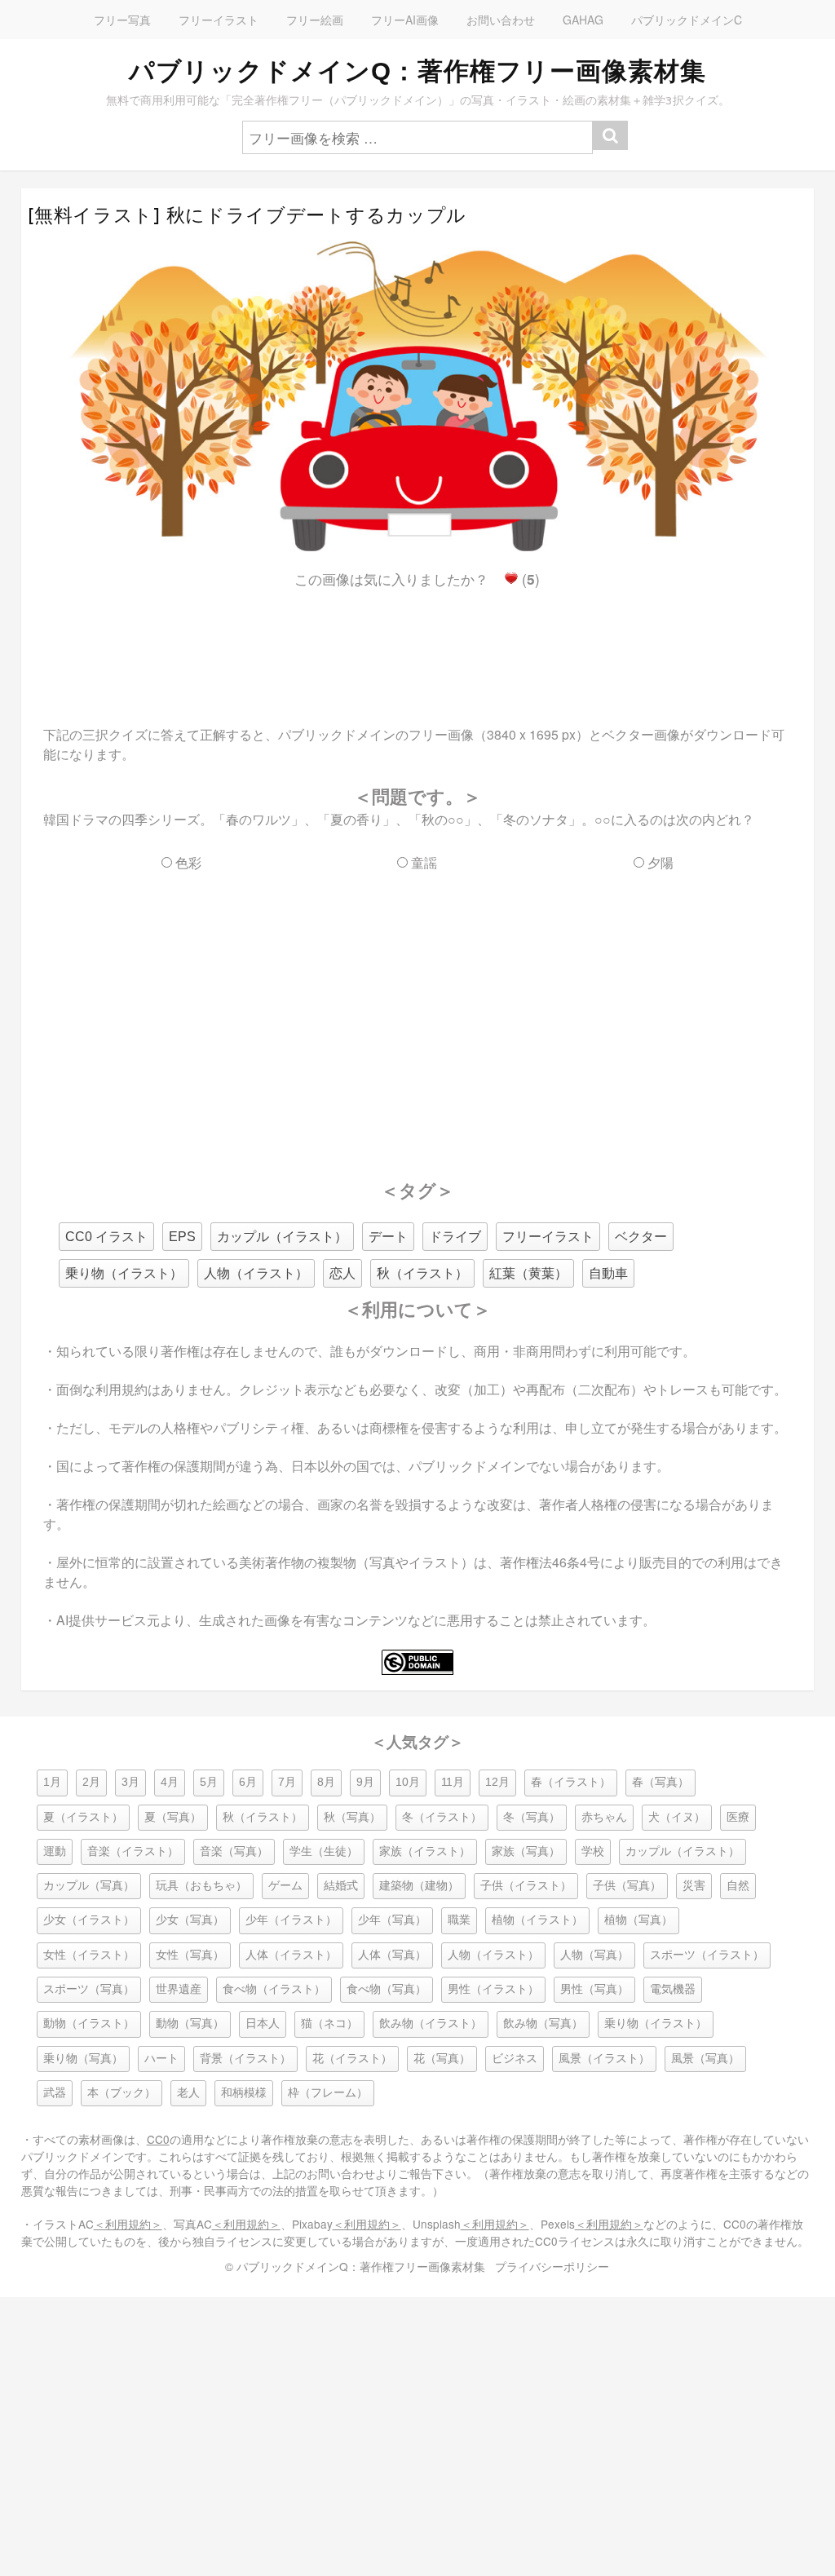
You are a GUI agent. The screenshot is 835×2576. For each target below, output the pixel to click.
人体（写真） (392, 1955)
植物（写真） (638, 1920)
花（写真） (442, 2059)
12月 (497, 1782)
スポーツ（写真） (89, 1989)
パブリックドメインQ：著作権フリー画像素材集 (417, 71)
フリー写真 (122, 20)
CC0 (158, 2139)
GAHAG (583, 20)
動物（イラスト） (89, 2024)
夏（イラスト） (83, 1817)
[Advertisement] (417, 643)
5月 (209, 1782)
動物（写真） (190, 2024)
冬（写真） (532, 1817)
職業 (459, 1920)
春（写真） (660, 1782)
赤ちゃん (604, 1817)
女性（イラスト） (89, 1955)
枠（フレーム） (328, 2093)
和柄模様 (244, 2093)
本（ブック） (121, 2093)
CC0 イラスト (106, 1237)
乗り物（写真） (83, 2059)
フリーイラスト (219, 20)
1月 (52, 1782)
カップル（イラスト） (282, 1237)
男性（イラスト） (493, 1989)
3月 (130, 1782)
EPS (182, 1237)
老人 (188, 2093)
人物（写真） (594, 1955)
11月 (453, 1782)
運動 (55, 1851)
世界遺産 (179, 1989)
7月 (287, 1782)
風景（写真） (705, 2059)
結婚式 (341, 1886)
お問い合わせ (501, 20)
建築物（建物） (419, 1886)
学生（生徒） (324, 1851)
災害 (694, 1886)
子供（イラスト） (526, 1886)
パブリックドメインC (687, 20)
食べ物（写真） (387, 1989)
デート (388, 1237)
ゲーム (285, 1886)
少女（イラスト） (89, 1920)
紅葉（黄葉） (528, 1273)
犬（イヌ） (677, 1817)
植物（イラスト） (537, 1920)
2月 (91, 1782)
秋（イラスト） (422, 1273)
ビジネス (515, 2059)
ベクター (641, 1237)
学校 (593, 1851)
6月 (248, 1782)
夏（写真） (173, 1817)
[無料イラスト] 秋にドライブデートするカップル (247, 215)
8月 (326, 1782)
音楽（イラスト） (133, 1851)
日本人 (263, 2024)
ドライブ (455, 1237)
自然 (738, 1886)
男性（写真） (594, 1989)
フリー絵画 (315, 20)
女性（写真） (190, 1955)
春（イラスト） (571, 1782)
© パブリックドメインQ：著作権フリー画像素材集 (355, 2266)
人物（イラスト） (256, 1273)
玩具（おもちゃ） (201, 1886)
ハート (161, 2059)
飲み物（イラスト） (431, 2024)
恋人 (342, 1273)
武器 (55, 2093)
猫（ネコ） (329, 2024)
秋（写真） (352, 1817)
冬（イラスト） (442, 1817)
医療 (738, 1817)
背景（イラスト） (245, 2059)
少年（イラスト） (291, 1920)
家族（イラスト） (425, 1851)
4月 (170, 1782)
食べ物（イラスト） (274, 1989)
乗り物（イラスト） (124, 1273)
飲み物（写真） (543, 2024)
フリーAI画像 (405, 20)
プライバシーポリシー (552, 2266)
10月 (408, 1782)
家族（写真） (526, 1851)
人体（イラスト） (291, 1955)
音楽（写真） (234, 1851)
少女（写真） (190, 1920)
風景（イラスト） (604, 2059)
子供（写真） (627, 1886)
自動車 (608, 1273)
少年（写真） (392, 1920)
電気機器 (673, 1989)
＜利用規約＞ (128, 2224)
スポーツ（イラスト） (707, 1955)
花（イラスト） (352, 2059)
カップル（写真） (89, 1886)
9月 (365, 1782)
